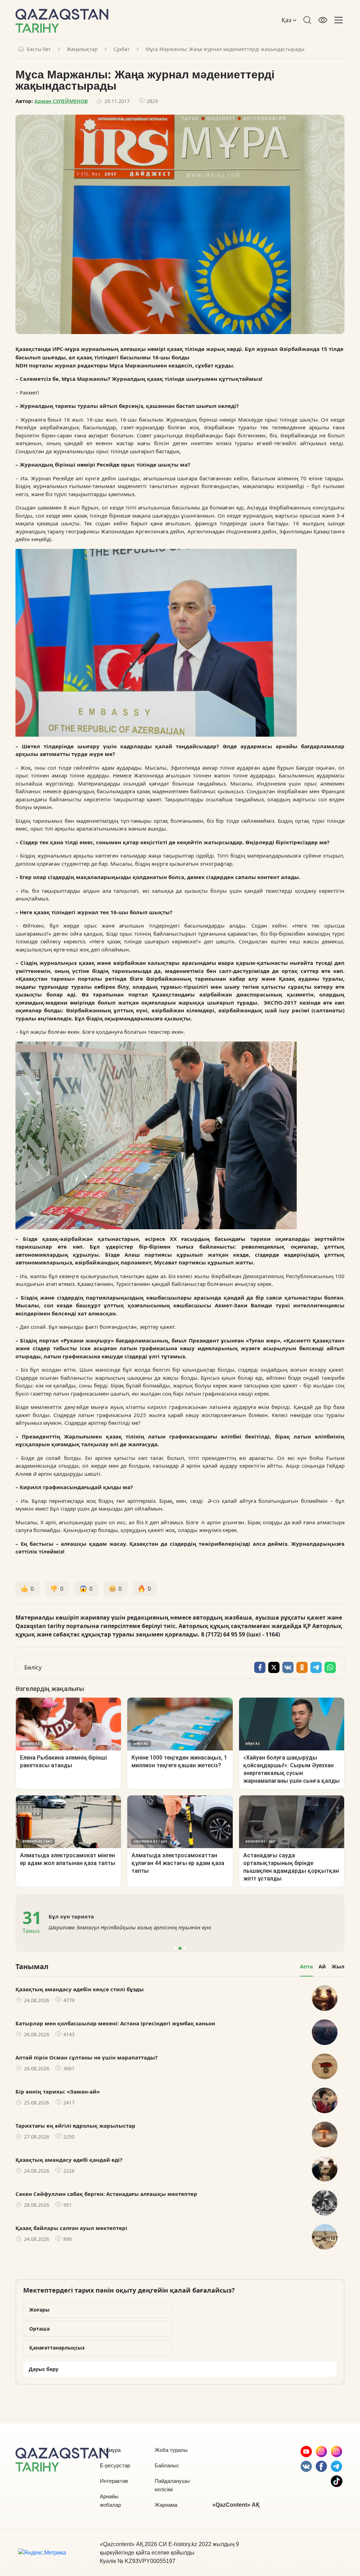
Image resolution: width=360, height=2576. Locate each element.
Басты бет (39, 49)
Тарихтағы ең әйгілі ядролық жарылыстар (75, 2126)
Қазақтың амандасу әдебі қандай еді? (69, 2160)
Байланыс (167, 2465)
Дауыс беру (44, 2369)
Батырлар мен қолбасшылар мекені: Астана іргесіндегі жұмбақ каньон (115, 2023)
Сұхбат (122, 49)
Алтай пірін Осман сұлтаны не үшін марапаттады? (86, 2057)
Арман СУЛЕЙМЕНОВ (61, 101)
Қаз (287, 20)
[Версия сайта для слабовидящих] (323, 20)
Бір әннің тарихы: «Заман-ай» (58, 2091)
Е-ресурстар (115, 2465)
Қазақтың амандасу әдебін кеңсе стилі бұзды (80, 1989)
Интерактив (114, 2481)
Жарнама (166, 2505)
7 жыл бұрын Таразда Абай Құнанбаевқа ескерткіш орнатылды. (130, 1927)
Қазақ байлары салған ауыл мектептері (71, 2228)
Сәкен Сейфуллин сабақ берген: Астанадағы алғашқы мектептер (106, 2194)
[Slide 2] (180, 1948)
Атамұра (110, 2450)
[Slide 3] (185, 1948)
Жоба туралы (171, 2450)
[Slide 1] (175, 1948)
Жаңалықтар (82, 49)
